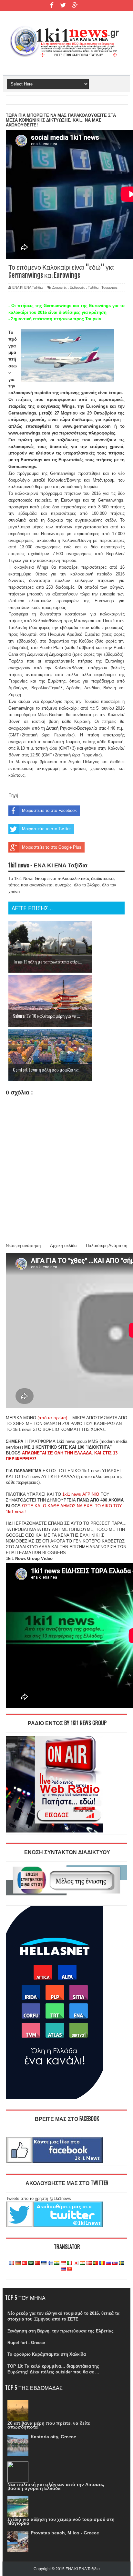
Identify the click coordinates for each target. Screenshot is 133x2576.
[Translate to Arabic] (31, 2263)
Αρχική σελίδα (63, 1246)
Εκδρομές (77, 287)
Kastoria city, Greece (53, 2437)
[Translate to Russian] (108, 2263)
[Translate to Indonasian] (63, 2263)
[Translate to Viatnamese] (70, 2269)
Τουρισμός (109, 287)
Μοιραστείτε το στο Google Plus (52, 847)
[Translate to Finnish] (50, 2263)
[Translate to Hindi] (57, 2263)
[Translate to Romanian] (102, 2263)
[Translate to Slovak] (115, 2263)
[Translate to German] (18, 2263)
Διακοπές (60, 287)
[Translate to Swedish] (121, 2263)
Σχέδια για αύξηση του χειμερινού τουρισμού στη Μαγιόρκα (61, 2521)
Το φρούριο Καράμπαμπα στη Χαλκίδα (47, 2354)
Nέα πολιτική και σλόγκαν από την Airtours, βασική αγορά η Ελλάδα (56, 2486)
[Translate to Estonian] (44, 2263)
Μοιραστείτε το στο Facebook (49, 810)
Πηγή (13, 795)
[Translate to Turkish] (25, 2263)
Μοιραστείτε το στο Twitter (46, 829)
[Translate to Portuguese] (96, 2263)
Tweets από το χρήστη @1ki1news (39, 2198)
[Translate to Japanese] (76, 2263)
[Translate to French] (12, 2263)
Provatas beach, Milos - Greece (65, 2533)
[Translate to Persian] (83, 2263)
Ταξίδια (93, 287)
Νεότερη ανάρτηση (23, 1246)
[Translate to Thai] (63, 2269)
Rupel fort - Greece (26, 2343)
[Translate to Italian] (70, 2263)
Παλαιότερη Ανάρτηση (107, 1246)
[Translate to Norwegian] (89, 2263)
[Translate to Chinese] (37, 2263)
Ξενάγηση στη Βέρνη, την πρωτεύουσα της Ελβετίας (61, 2331)
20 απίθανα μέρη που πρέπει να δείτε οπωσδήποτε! (49, 2425)
